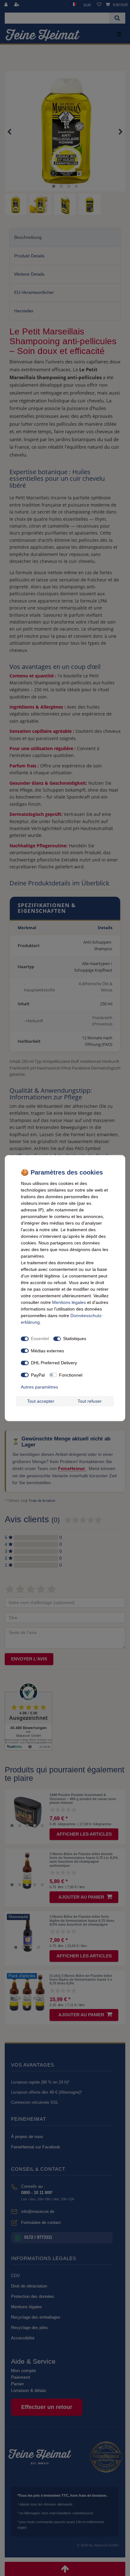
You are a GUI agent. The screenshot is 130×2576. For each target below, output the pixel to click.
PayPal (38, 1375)
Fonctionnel (71, 1375)
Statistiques (75, 1339)
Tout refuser (90, 1401)
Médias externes (47, 1350)
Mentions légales (69, 1302)
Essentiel (40, 1339)
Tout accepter (41, 1401)
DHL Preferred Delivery (54, 1363)
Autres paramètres (39, 1387)
